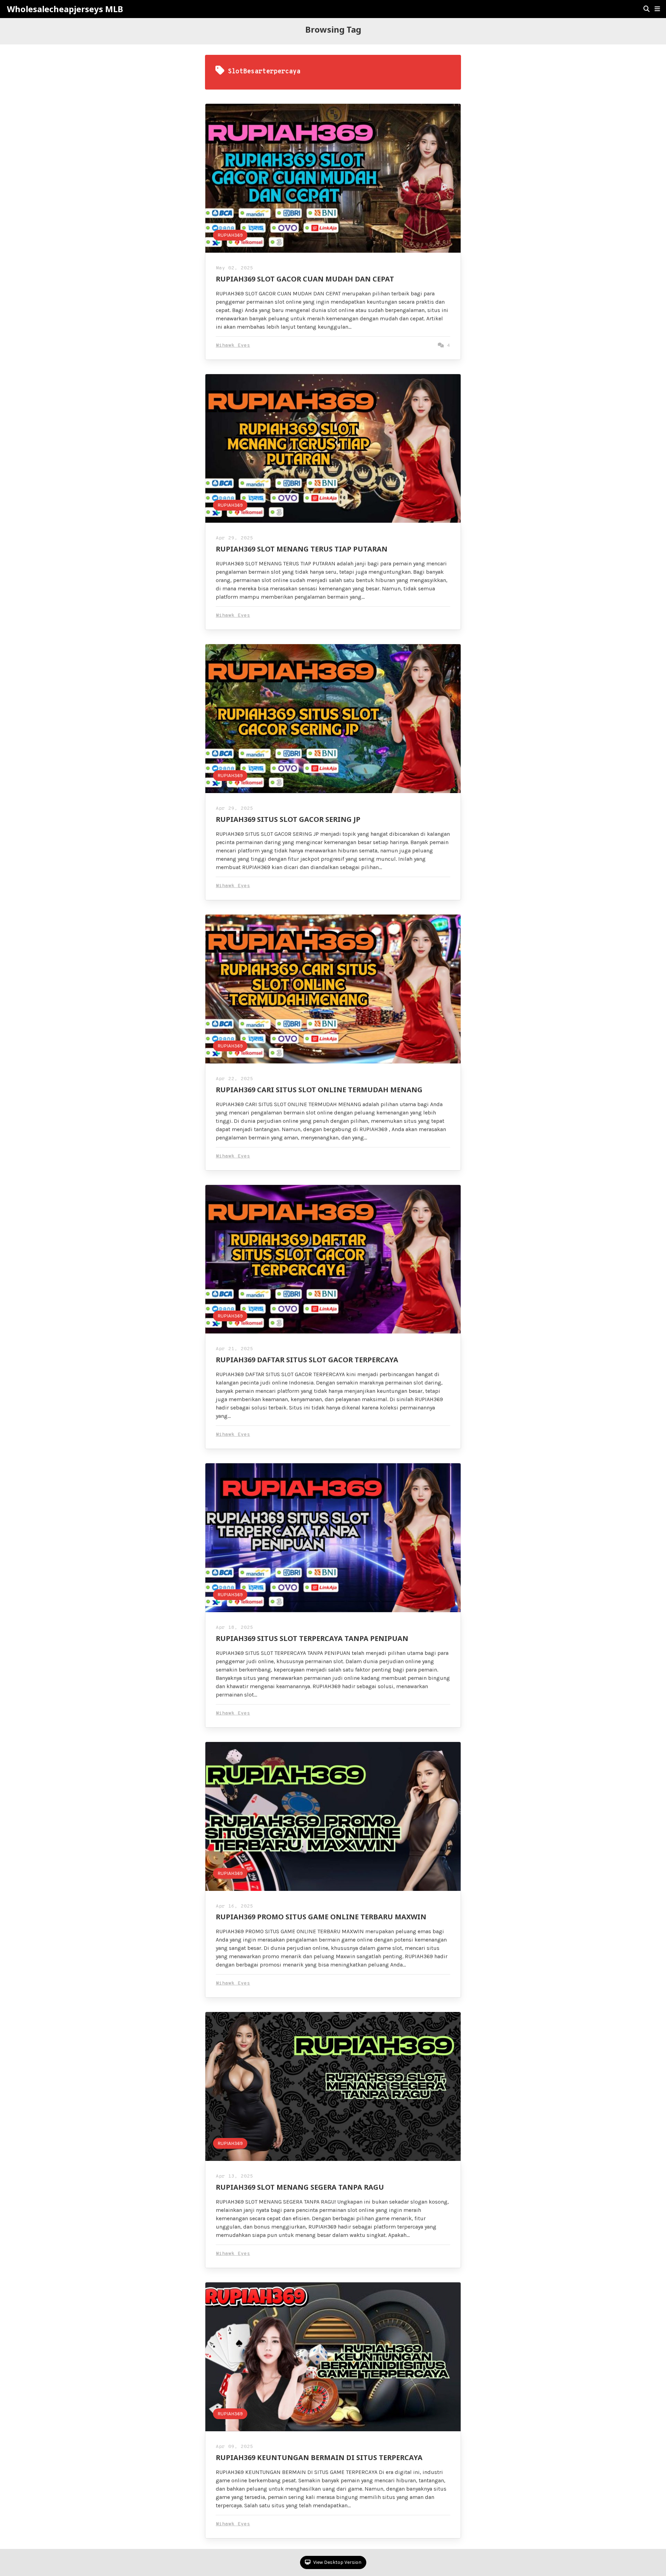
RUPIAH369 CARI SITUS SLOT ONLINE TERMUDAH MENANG (319, 1090)
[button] (657, 9)
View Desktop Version (337, 2562)
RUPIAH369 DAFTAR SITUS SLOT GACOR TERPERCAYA (307, 1360)
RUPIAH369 (230, 235)
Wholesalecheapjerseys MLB (65, 9)
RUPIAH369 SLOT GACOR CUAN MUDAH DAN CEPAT (305, 279)
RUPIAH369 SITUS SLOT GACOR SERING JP (288, 819)
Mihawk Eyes (233, 346)
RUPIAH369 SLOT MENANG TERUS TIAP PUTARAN (302, 549)
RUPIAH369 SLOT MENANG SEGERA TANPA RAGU (300, 2187)
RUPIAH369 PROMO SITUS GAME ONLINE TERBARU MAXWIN (321, 1917)
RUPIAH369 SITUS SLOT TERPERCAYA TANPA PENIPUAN (312, 1638)
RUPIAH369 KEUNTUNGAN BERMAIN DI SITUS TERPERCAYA (319, 2457)
